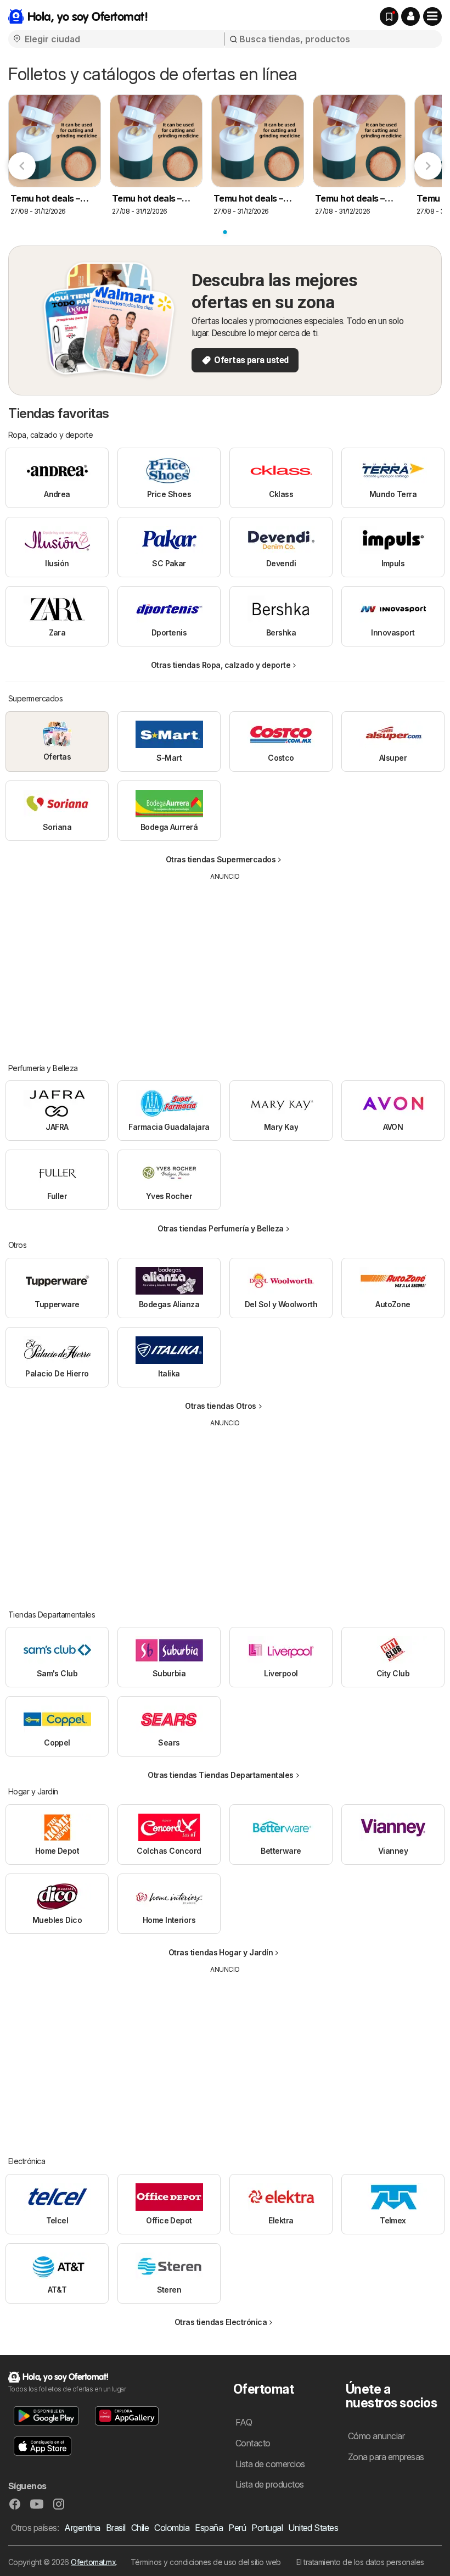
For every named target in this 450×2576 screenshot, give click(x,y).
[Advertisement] (225, 964)
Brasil (116, 2528)
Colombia (172, 2528)
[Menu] (432, 16)
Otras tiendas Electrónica (221, 2322)
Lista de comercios (270, 2464)
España (209, 2528)
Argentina (82, 2528)
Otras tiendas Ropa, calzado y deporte (221, 665)
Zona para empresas (386, 2457)
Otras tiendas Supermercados (221, 859)
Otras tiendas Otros (220, 1406)
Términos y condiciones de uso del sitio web (206, 2562)
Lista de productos (270, 2484)
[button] (410, 16)
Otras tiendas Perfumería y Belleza (221, 1228)
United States (313, 2528)
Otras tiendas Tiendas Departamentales (220, 1775)
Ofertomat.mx (93, 2562)
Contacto (253, 2443)
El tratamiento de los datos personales (360, 2562)
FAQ (244, 2422)
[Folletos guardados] (389, 16)
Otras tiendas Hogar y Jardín (221, 1952)
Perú (237, 2528)
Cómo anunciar (376, 2436)
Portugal (267, 2528)
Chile (140, 2528)
